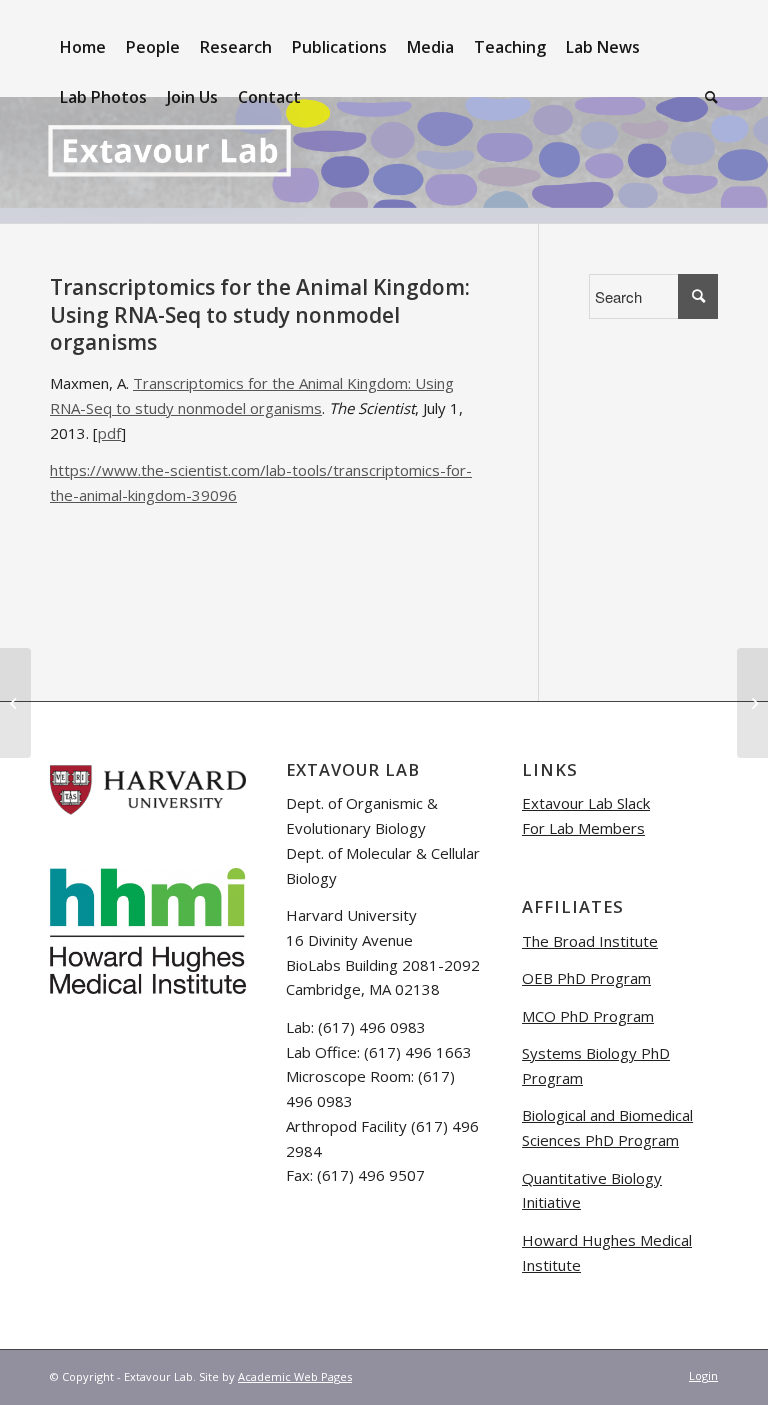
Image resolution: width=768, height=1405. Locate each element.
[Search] (706, 97)
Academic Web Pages (295, 1376)
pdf (109, 433)
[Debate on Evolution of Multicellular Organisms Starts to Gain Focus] (752, 703)
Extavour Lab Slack (586, 803)
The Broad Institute (590, 941)
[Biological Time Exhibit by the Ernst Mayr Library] (15, 703)
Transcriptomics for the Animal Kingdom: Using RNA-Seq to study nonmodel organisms (260, 314)
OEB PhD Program (586, 978)
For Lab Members (583, 828)
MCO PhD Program (588, 1016)
